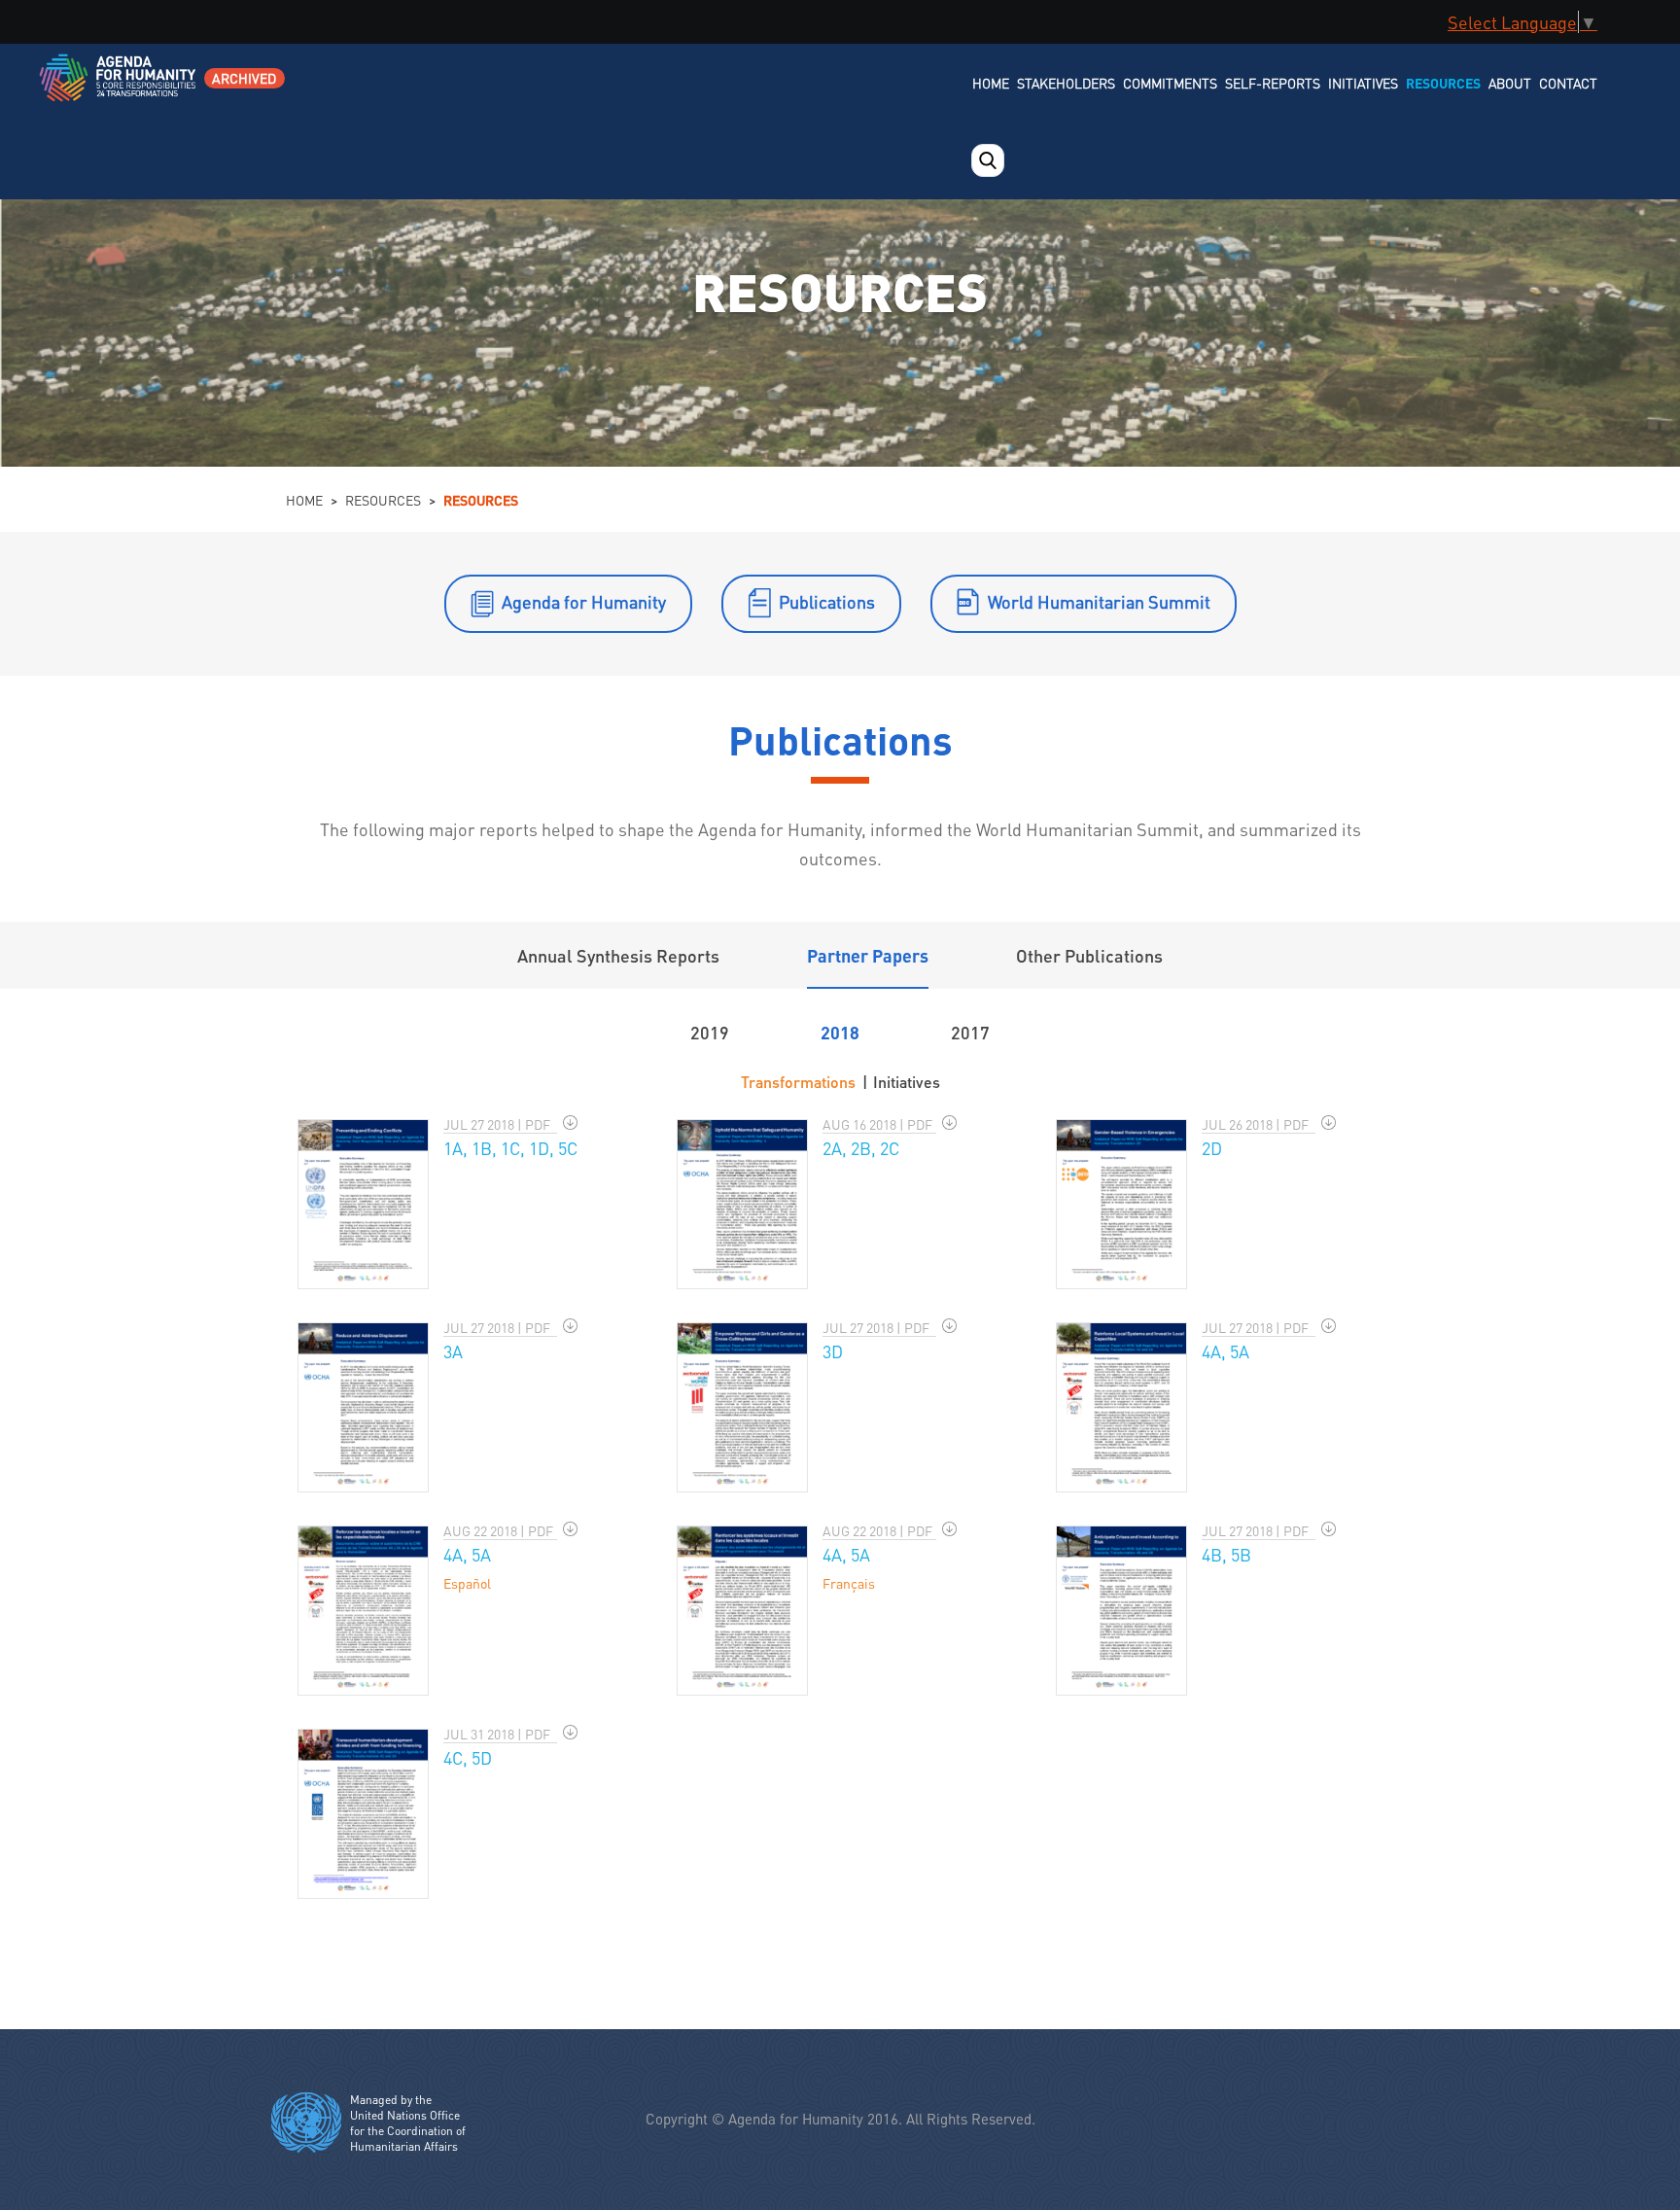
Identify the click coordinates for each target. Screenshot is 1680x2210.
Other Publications (1089, 955)
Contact (1568, 83)
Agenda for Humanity (584, 601)
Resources (1443, 83)
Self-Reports (1273, 83)
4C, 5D (468, 1757)
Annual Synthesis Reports (618, 955)
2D (1212, 1148)
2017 (970, 1032)
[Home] (119, 90)
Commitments (1170, 83)
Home (991, 83)
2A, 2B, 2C (861, 1148)
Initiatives (1363, 83)
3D (833, 1351)
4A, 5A (1225, 1351)
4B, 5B (1226, 1554)
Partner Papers (868, 955)
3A (453, 1351)
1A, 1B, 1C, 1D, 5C (510, 1148)
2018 (840, 1032)
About (1510, 83)
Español (467, 1583)
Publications (827, 601)
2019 (710, 1032)
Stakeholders (1066, 83)
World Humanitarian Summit (1099, 601)
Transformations (798, 1082)
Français (849, 1583)
